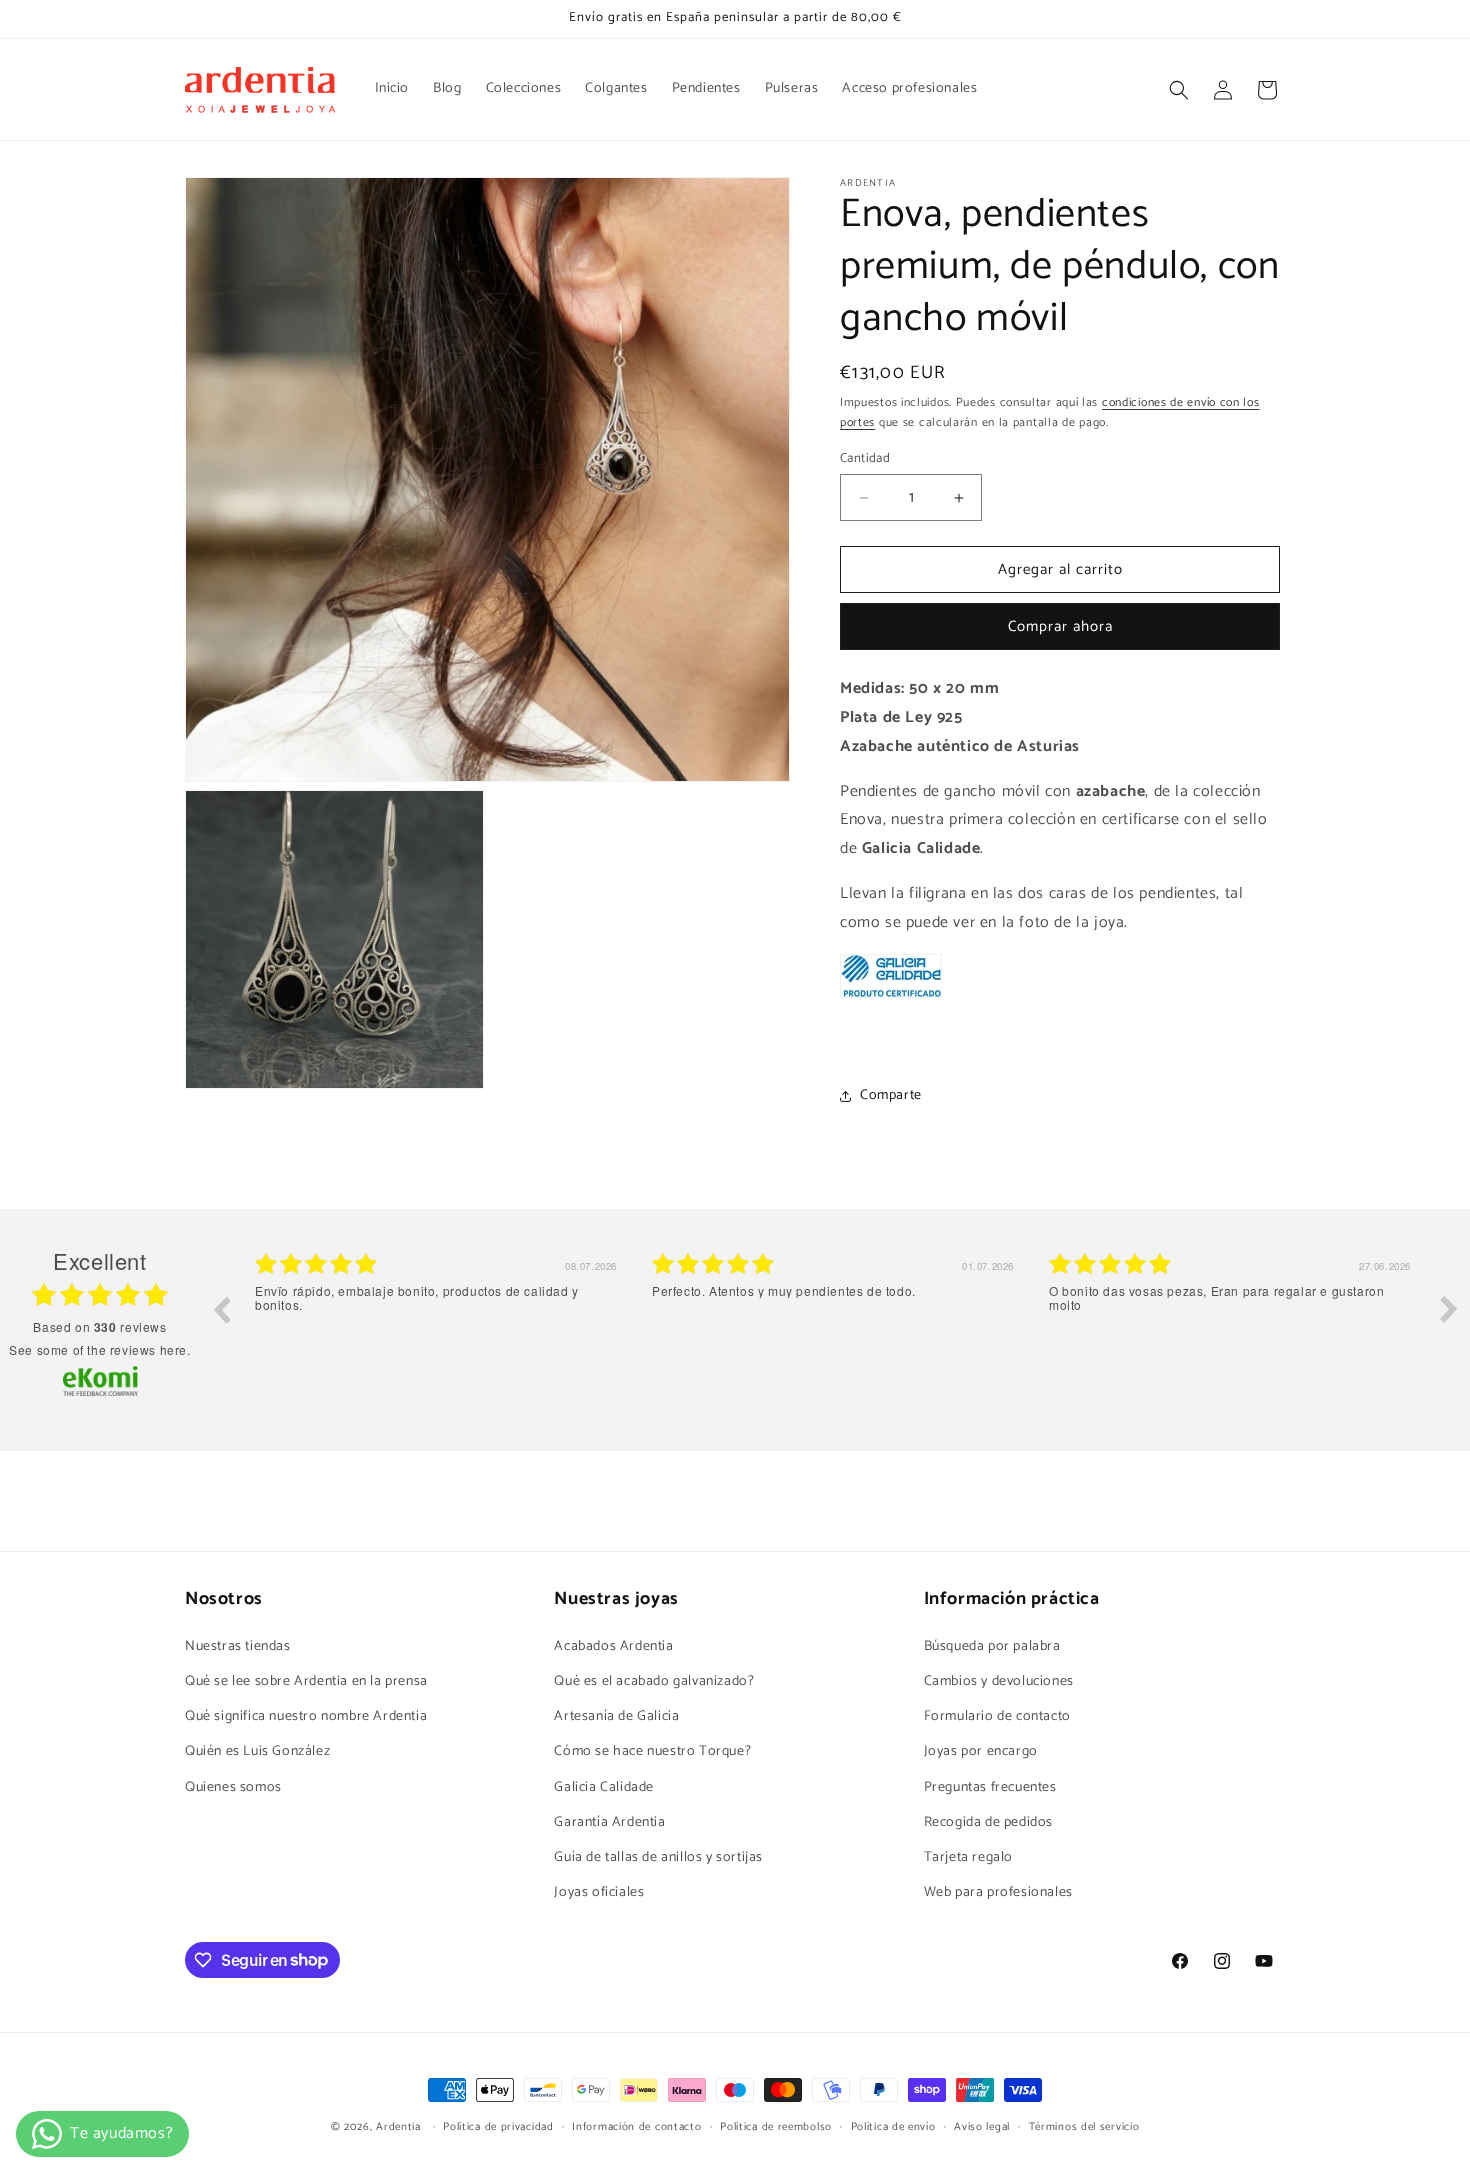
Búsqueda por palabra (992, 1645)
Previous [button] (221, 1309)
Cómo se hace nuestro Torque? (652, 1751)
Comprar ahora (1060, 627)
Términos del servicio (1084, 2126)
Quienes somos (233, 1786)
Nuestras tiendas (238, 1645)
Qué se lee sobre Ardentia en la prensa (306, 1680)
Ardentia (398, 2127)
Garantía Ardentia (609, 1821)
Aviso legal (982, 2126)
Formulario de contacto (997, 1715)
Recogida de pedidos (988, 1821)
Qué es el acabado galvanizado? (654, 1680)
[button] (1179, 90)
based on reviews (99, 1327)
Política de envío (893, 2126)
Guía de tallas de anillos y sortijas (658, 1856)
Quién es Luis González (257, 1751)
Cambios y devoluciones (999, 1680)
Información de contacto (636, 2126)
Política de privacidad (498, 2126)
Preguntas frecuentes (990, 1786)
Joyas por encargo (981, 1751)
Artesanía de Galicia (616, 1715)
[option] (438, 1324)
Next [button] (1449, 1309)
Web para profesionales (998, 1891)
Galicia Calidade (604, 1786)
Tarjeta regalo (968, 1856)
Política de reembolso (776, 2126)
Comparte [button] (891, 1095)
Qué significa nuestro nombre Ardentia (306, 1715)
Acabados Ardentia (613, 1645)
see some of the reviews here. (99, 1349)
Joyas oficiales (599, 1891)
